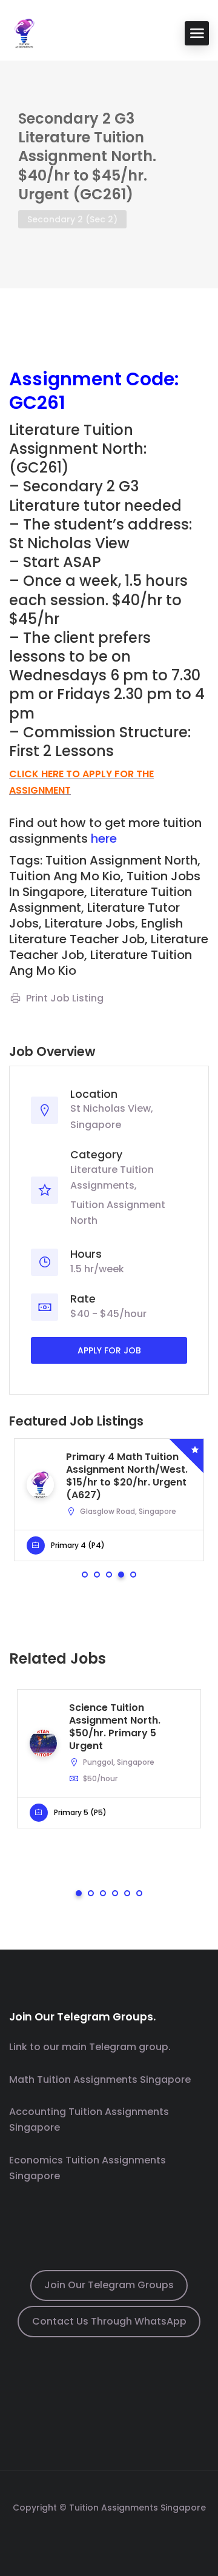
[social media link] (109, 2536)
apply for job (109, 1350)
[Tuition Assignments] (24, 32)
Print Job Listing (65, 998)
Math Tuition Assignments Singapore (100, 2080)
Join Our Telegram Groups (109, 2285)
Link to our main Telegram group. (90, 2047)
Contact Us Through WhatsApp (109, 2321)
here (104, 838)
